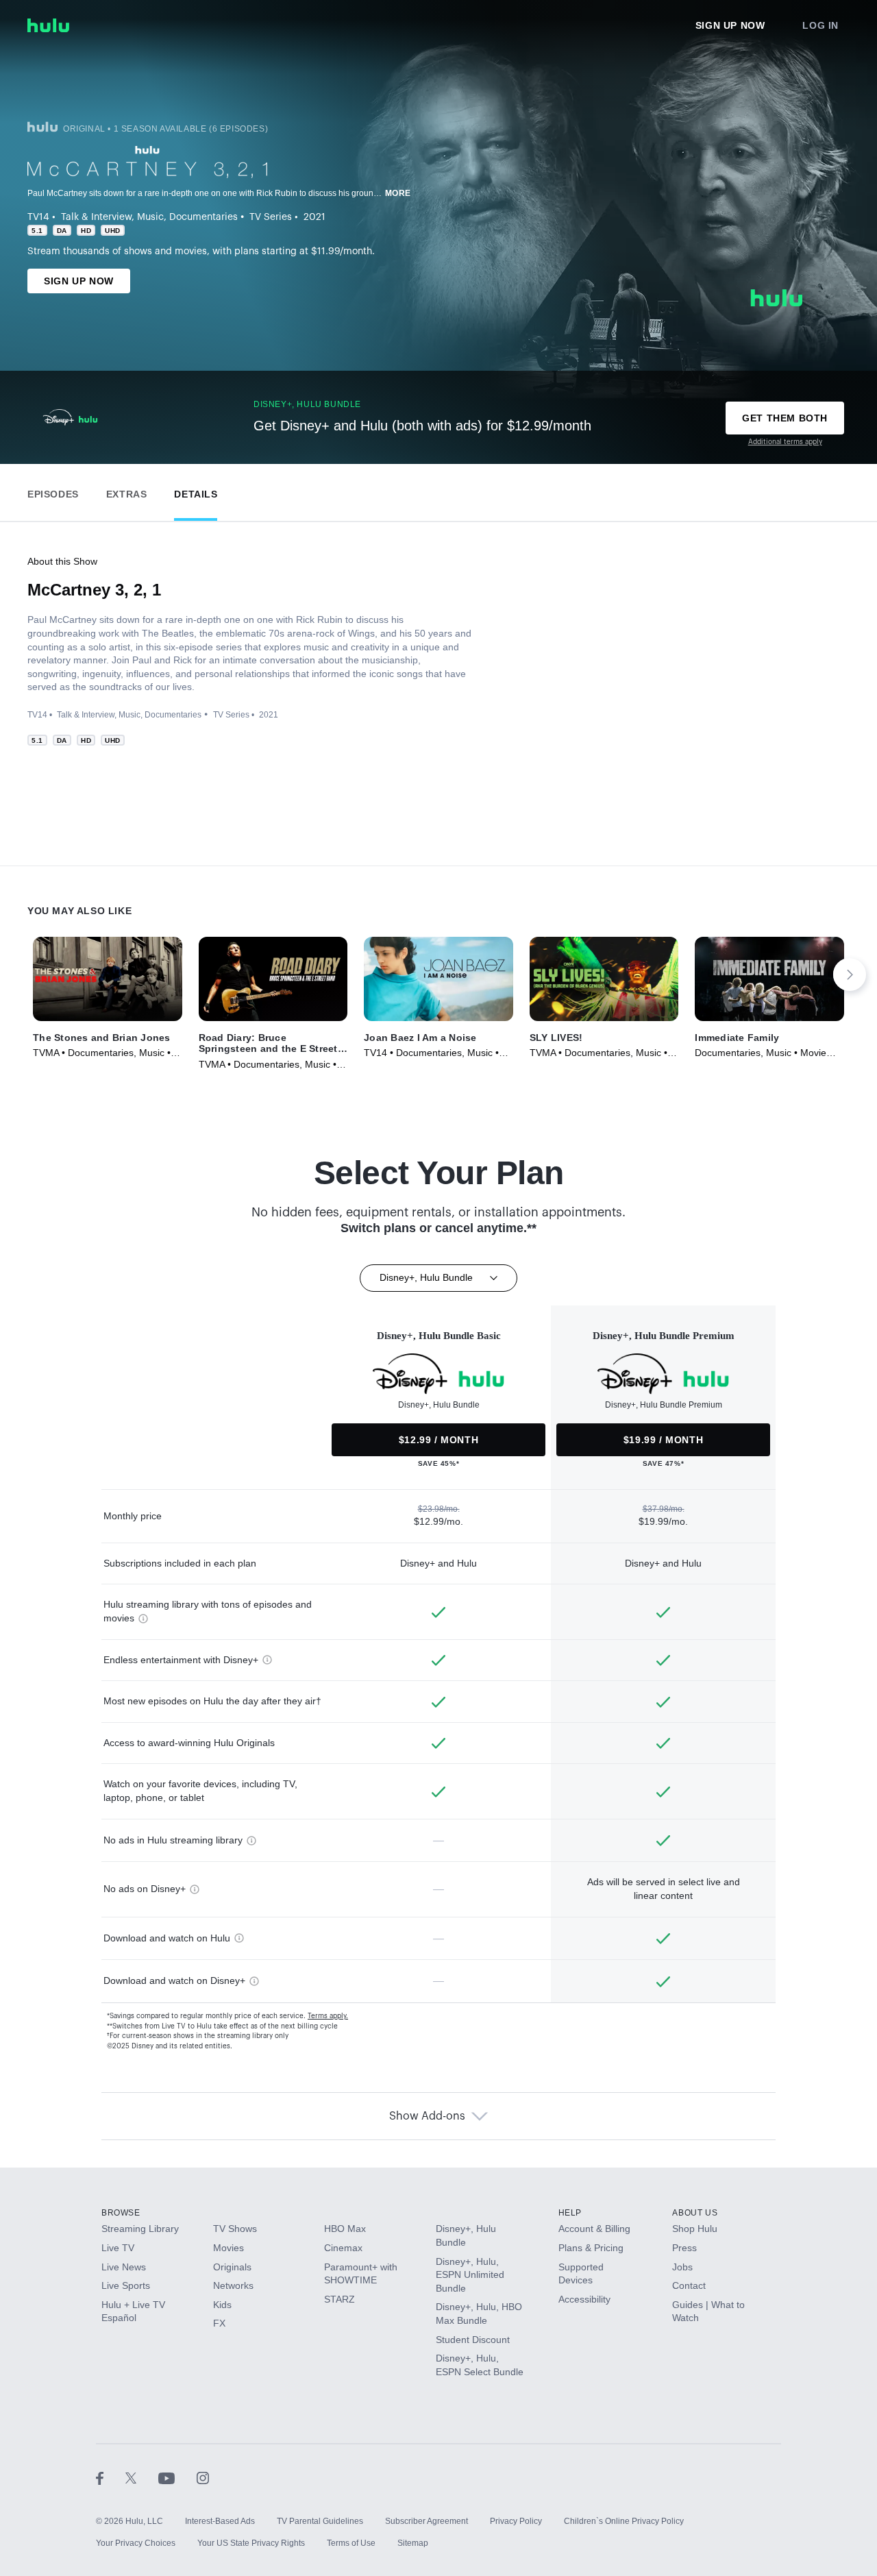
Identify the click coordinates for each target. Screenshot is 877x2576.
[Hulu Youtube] (177, 2477)
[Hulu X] (142, 2477)
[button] (53, 491)
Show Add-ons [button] (427, 2116)
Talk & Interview (96, 217)
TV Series (271, 217)
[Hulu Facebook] (111, 2477)
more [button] (398, 193)
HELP (570, 2213)
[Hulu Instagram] (203, 2477)
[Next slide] (850, 974)
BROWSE (121, 2213)
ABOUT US (695, 2213)
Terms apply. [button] (328, 2016)
